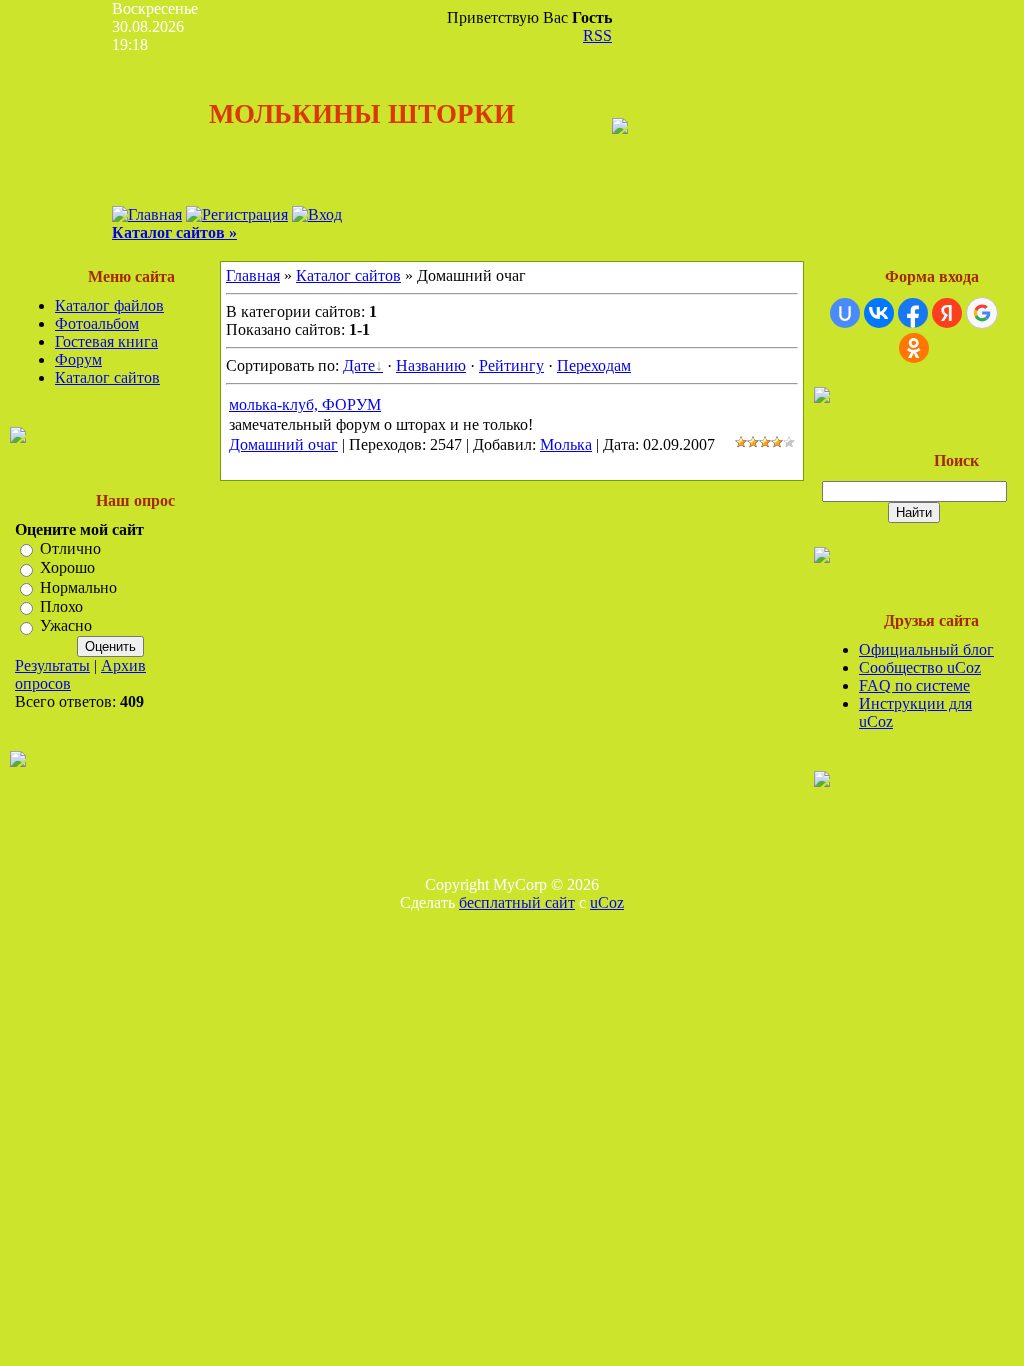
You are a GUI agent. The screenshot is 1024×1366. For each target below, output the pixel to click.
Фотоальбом (97, 323)
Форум (78, 359)
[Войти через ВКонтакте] (879, 313)
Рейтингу (511, 365)
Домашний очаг (283, 444)
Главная (253, 275)
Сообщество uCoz (920, 667)
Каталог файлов (109, 305)
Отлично (70, 548)
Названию (431, 365)
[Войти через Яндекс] (947, 313)
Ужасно (66, 626)
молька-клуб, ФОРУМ (305, 404)
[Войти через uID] (845, 313)
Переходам (594, 365)
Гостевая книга (106, 341)
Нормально (78, 587)
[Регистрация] (237, 214)
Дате (359, 365)
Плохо (61, 606)
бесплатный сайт (517, 902)
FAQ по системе (914, 685)
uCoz (607, 902)
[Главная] (147, 214)
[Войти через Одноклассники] (914, 348)
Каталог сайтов (107, 377)
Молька (566, 444)
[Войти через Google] (982, 313)
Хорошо (67, 568)
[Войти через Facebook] (913, 313)
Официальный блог (926, 649)
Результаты (52, 665)
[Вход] (317, 214)
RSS (597, 35)
